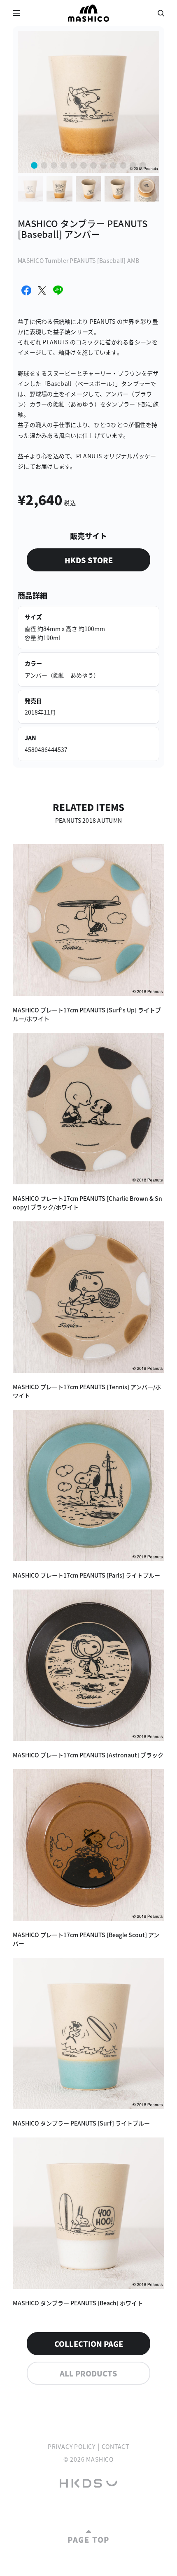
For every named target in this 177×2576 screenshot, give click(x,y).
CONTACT (116, 2446)
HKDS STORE (89, 560)
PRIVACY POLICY (72, 2446)
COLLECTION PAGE (89, 2344)
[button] (34, 165)
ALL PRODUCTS (88, 2373)
